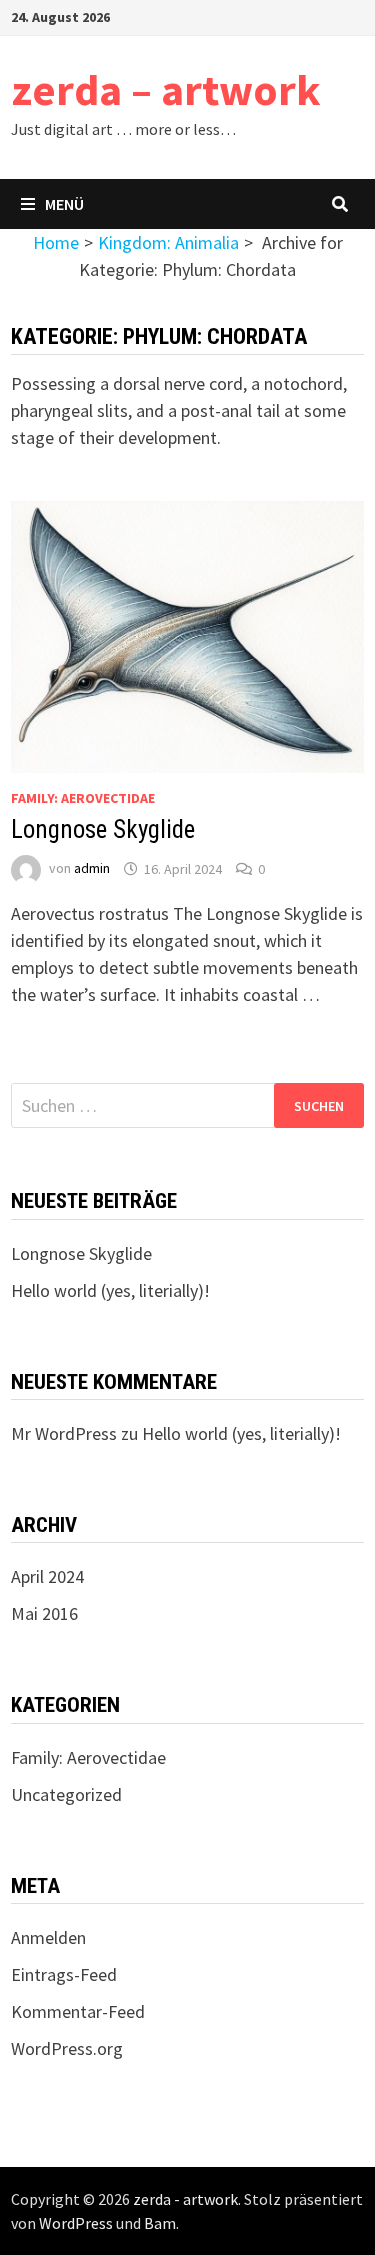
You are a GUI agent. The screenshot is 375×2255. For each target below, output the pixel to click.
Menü (64, 204)
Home (56, 242)
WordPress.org (67, 2048)
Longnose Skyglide (103, 829)
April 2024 (47, 1576)
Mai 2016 (44, 1613)
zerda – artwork (166, 89)
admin (92, 869)
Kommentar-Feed (78, 2011)
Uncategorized (66, 1794)
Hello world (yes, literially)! (110, 1290)
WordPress (76, 2223)
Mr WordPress (64, 1433)
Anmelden (48, 1937)
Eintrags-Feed (64, 1974)
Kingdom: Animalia (168, 242)
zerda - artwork (185, 2199)
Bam (160, 2223)
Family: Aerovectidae (83, 798)
